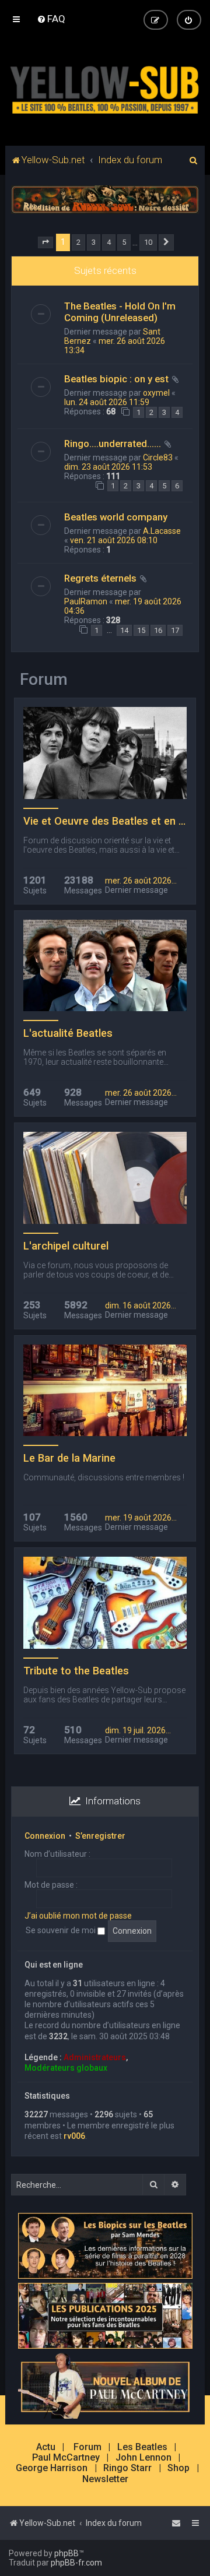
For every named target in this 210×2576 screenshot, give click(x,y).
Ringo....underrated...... (113, 444)
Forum (87, 2447)
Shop (178, 2468)
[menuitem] (51, 19)
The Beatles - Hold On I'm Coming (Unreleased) (120, 312)
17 (175, 630)
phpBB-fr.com (76, 2563)
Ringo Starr (127, 2468)
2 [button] (78, 242)
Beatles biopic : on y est (116, 379)
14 (124, 630)
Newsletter (105, 2479)
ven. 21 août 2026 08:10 (114, 540)
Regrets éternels (100, 578)
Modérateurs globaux (66, 2068)
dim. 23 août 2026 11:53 (108, 467)
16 (158, 630)
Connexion (45, 1836)
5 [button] (124, 242)
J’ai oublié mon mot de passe (78, 1916)
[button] (45, 242)
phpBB (66, 2553)
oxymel (156, 393)
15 (141, 630)
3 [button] (94, 242)
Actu (46, 2447)
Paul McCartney (66, 2458)
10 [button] (148, 242)
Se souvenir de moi (62, 1930)
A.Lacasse (162, 531)
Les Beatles (142, 2447)
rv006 (74, 2136)
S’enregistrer (100, 1836)
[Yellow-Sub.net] (105, 87)
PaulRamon (86, 601)
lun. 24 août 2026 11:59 (107, 402)
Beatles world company (116, 517)
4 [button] (109, 242)
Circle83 (158, 458)
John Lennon (143, 2458)
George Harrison (52, 2468)
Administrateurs (95, 2057)
